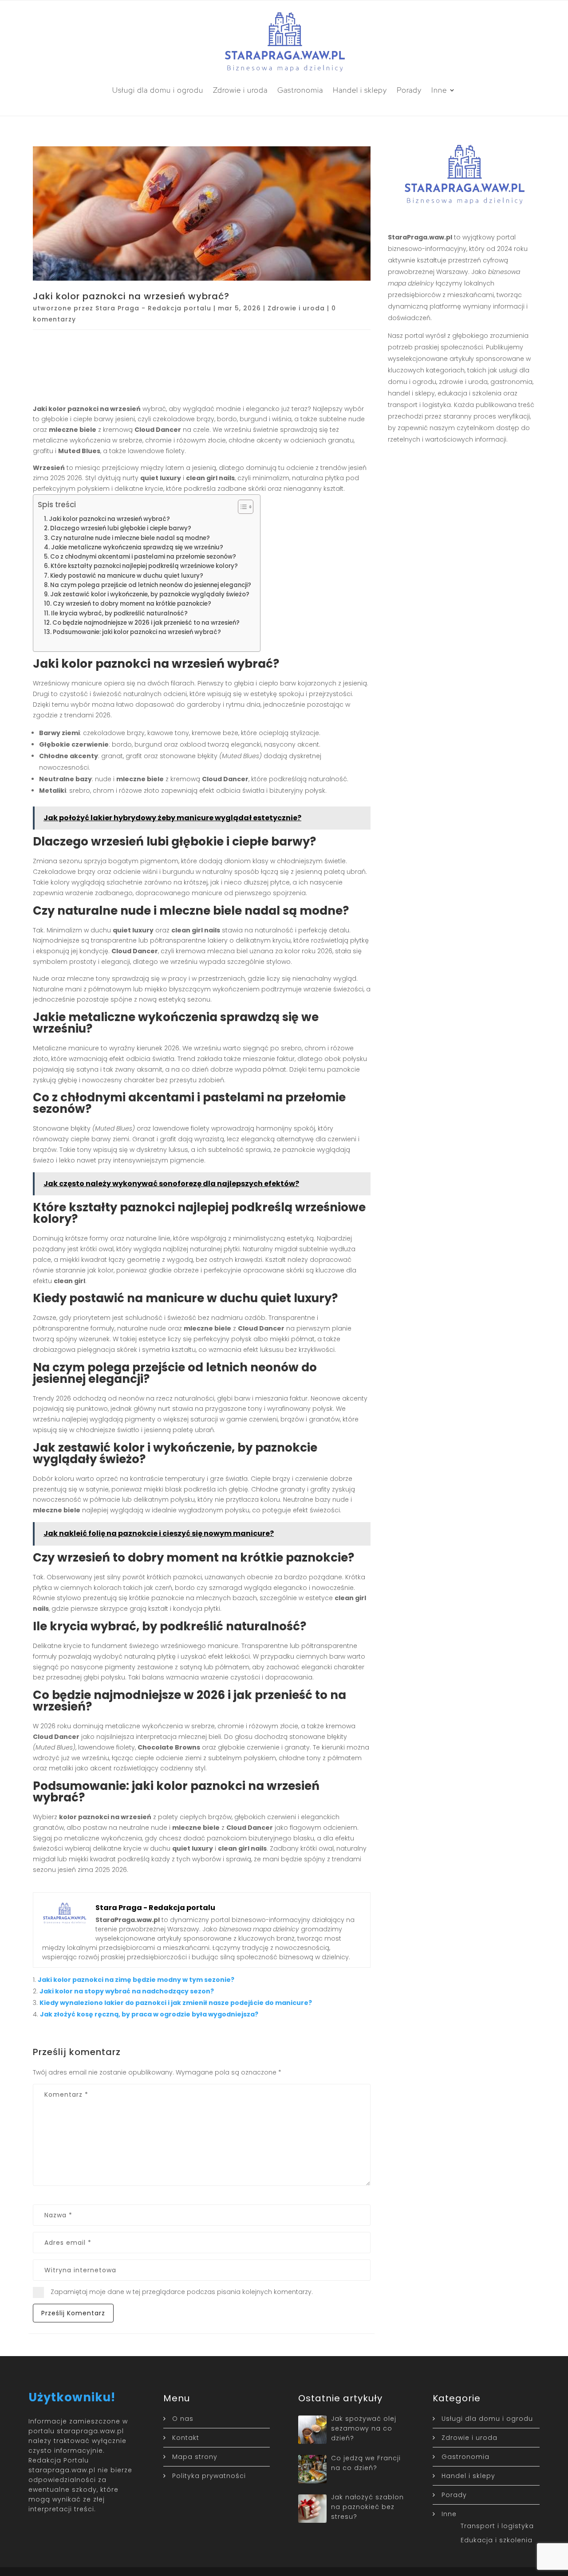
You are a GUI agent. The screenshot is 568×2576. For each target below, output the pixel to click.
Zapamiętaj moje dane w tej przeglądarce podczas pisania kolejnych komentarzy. (182, 2292)
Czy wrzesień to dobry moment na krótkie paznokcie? (132, 604)
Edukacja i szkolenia (497, 2540)
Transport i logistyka (497, 2526)
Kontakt (186, 2438)
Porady (409, 90)
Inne (439, 90)
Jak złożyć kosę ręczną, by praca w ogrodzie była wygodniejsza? (149, 2014)
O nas (183, 2419)
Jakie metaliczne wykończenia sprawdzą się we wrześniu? (137, 547)
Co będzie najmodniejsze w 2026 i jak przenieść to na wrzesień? (146, 623)
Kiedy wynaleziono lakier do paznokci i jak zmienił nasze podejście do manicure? (176, 2003)
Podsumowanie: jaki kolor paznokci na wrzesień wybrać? (137, 632)
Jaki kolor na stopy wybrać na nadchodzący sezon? (127, 1991)
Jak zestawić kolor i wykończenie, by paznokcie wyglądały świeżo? (150, 594)
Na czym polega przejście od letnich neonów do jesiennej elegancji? (151, 585)
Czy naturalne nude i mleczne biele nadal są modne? (130, 538)
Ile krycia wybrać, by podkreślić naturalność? (119, 613)
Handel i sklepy (360, 90)
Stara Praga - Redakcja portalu (153, 308)
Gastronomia (300, 90)
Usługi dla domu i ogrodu (158, 90)
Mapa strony (195, 2457)
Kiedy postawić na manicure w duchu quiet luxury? (127, 576)
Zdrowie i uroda (240, 90)
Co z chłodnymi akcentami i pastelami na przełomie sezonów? (143, 557)
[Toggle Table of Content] (241, 507)
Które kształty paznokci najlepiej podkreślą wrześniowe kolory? (144, 566)
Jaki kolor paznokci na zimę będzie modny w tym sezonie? (136, 1980)
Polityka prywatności (209, 2476)
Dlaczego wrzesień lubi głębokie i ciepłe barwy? (121, 528)
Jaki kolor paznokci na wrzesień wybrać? (109, 519)
